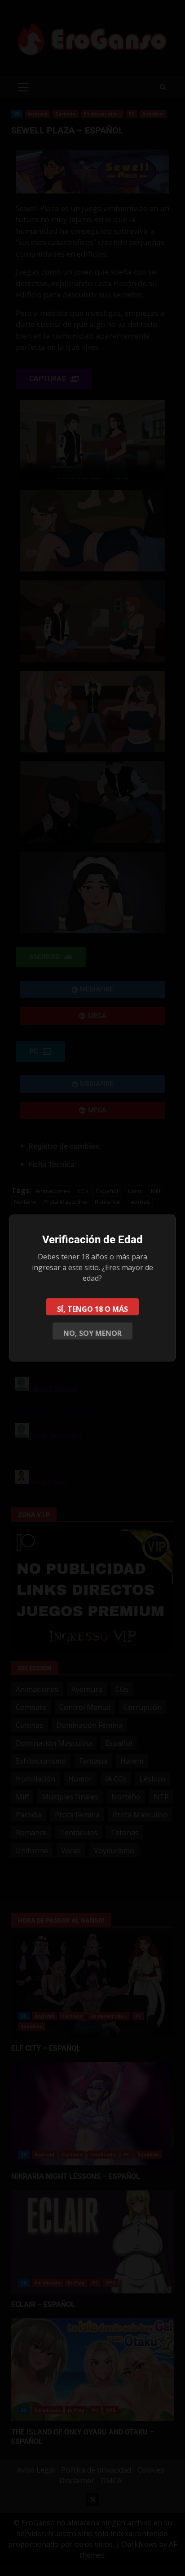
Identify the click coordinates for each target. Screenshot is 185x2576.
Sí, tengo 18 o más (92, 1309)
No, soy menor (92, 1333)
